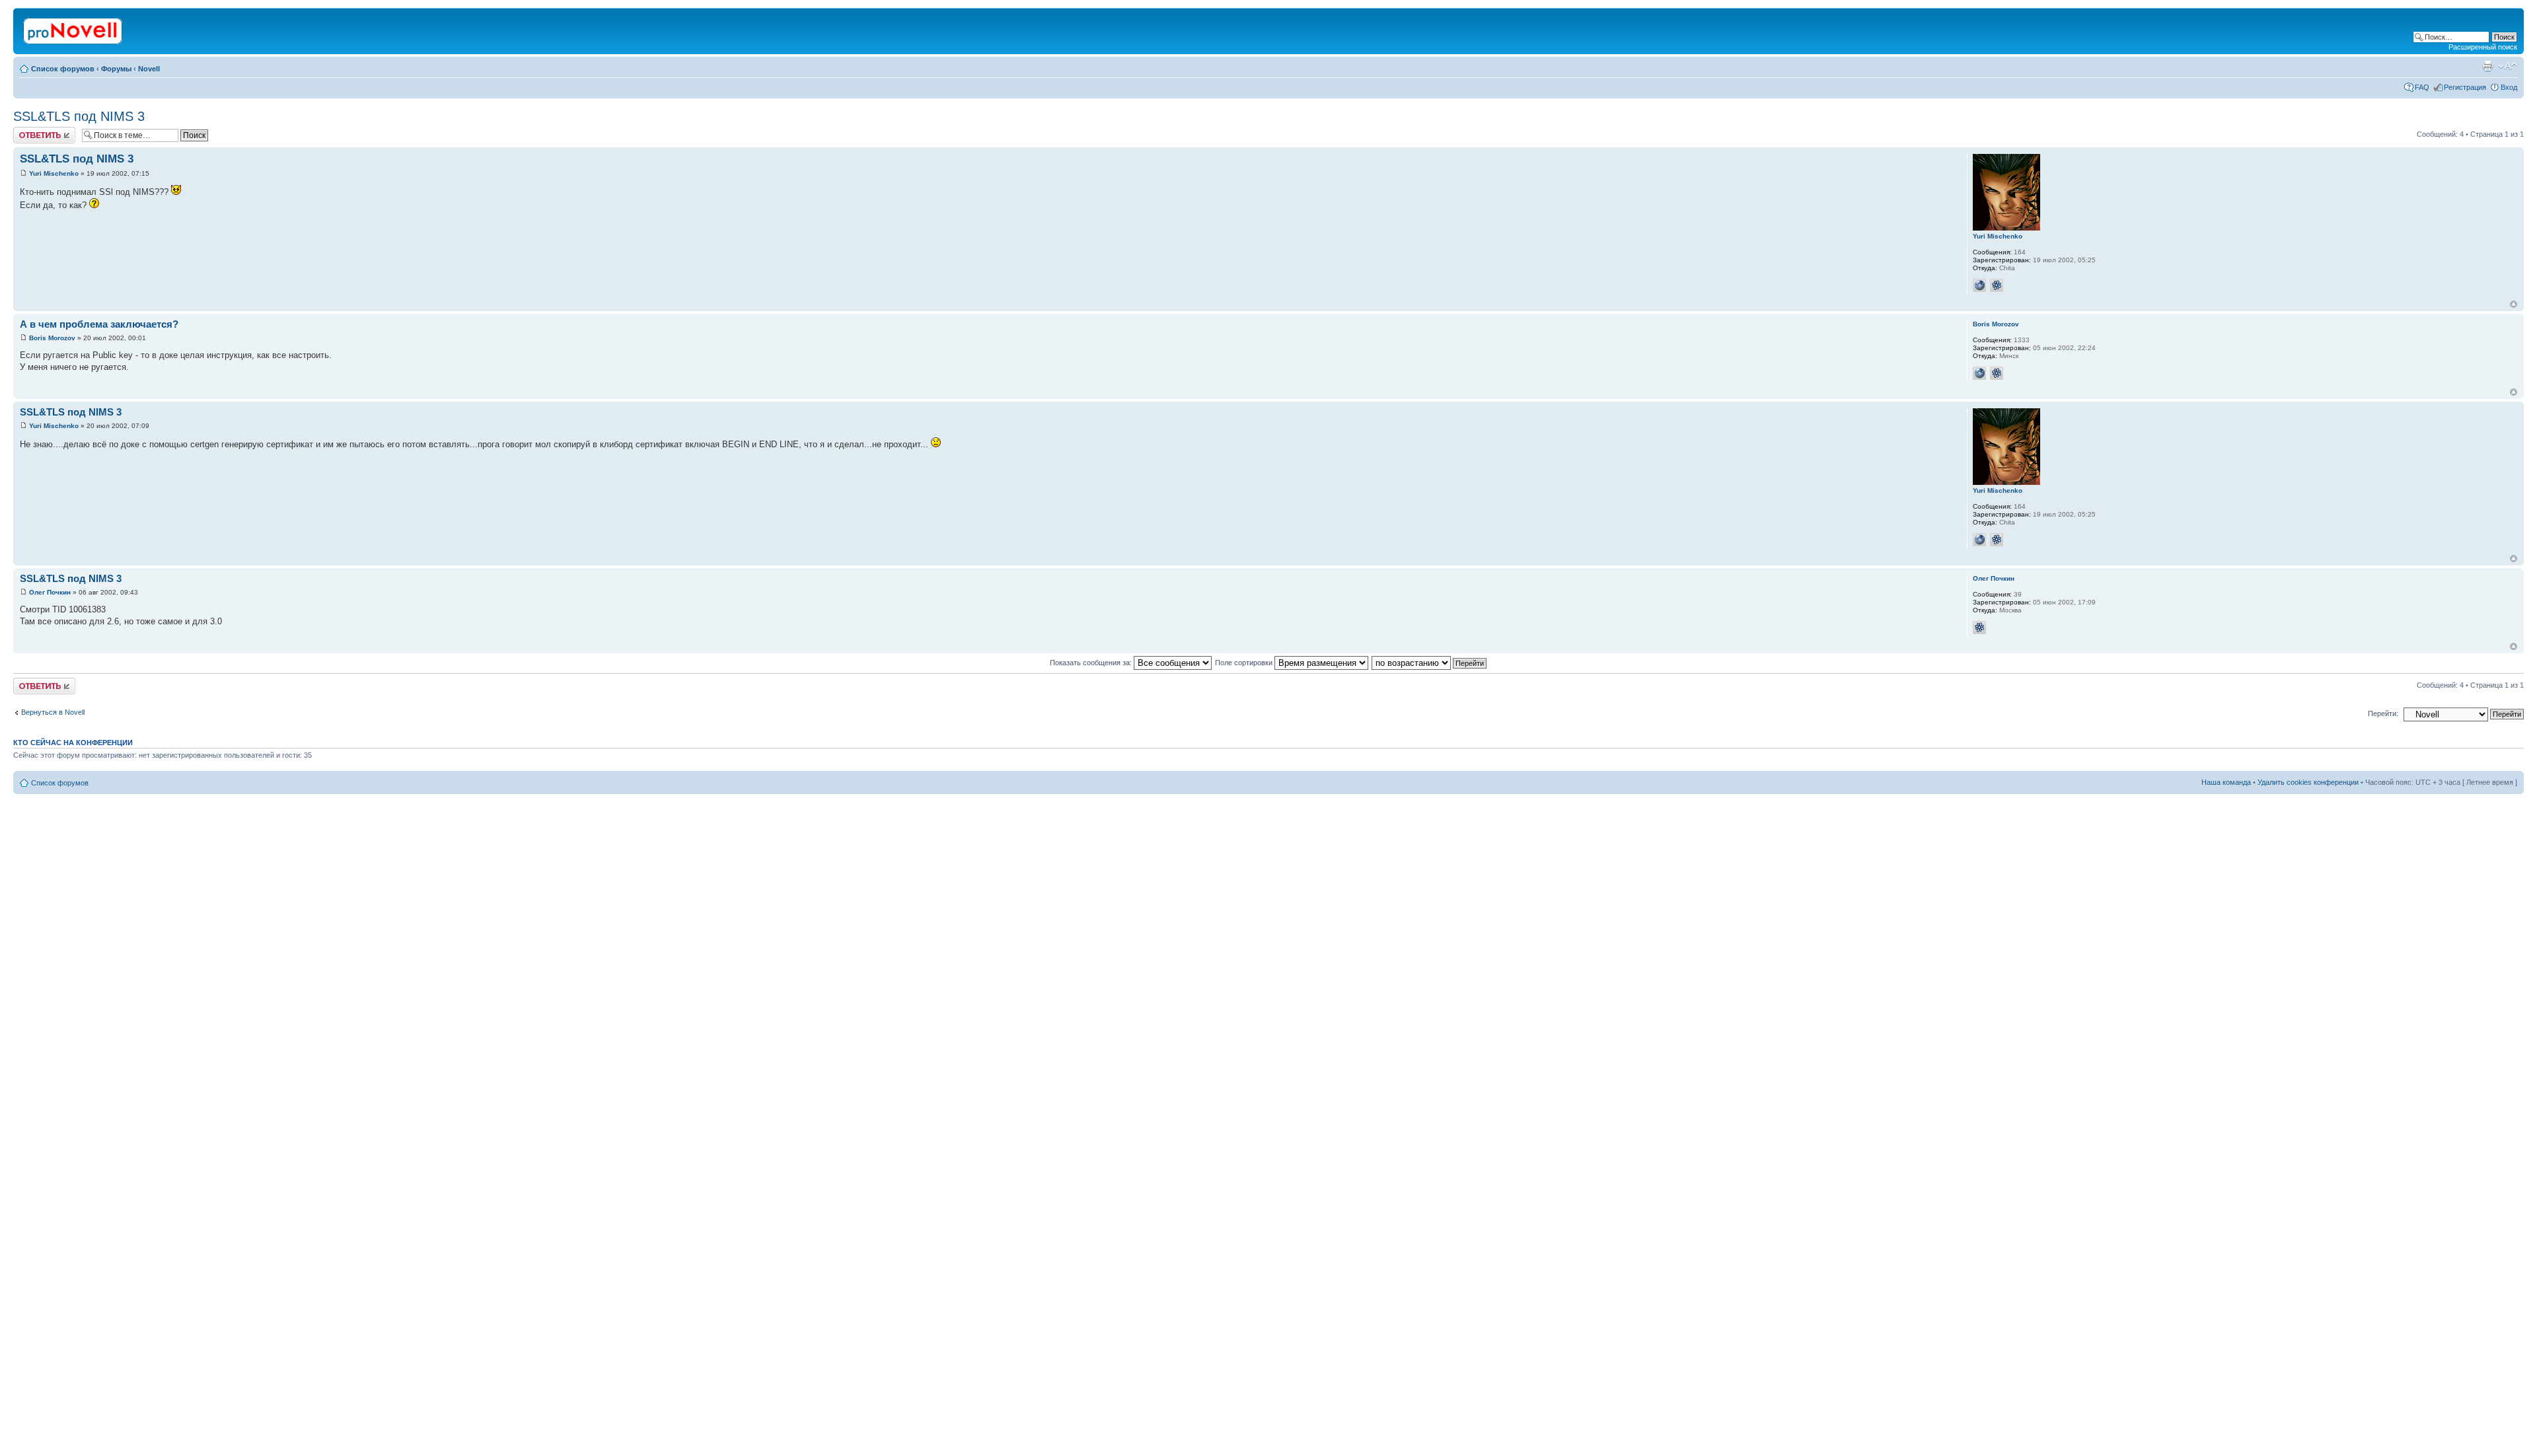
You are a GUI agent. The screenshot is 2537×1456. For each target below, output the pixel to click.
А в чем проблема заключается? (99, 324)
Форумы (116, 69)
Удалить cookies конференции (2308, 782)
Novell (149, 69)
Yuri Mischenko (54, 173)
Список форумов (63, 69)
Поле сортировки (1245, 663)
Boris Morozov (52, 338)
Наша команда (2226, 782)
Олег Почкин (50, 592)
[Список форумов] (74, 28)
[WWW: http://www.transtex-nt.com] (1979, 373)
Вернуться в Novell (53, 712)
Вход (2509, 87)
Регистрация (2465, 87)
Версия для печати (2487, 66)
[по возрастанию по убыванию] (1430, 663)
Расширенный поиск (2483, 47)
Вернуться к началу (2514, 304)
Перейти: (2383, 713)
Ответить (29, 131)
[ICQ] (1997, 285)
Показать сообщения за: (1092, 663)
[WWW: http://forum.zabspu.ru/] (1979, 285)
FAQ (2422, 87)
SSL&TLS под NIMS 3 (79, 116)
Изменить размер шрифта (2508, 66)
